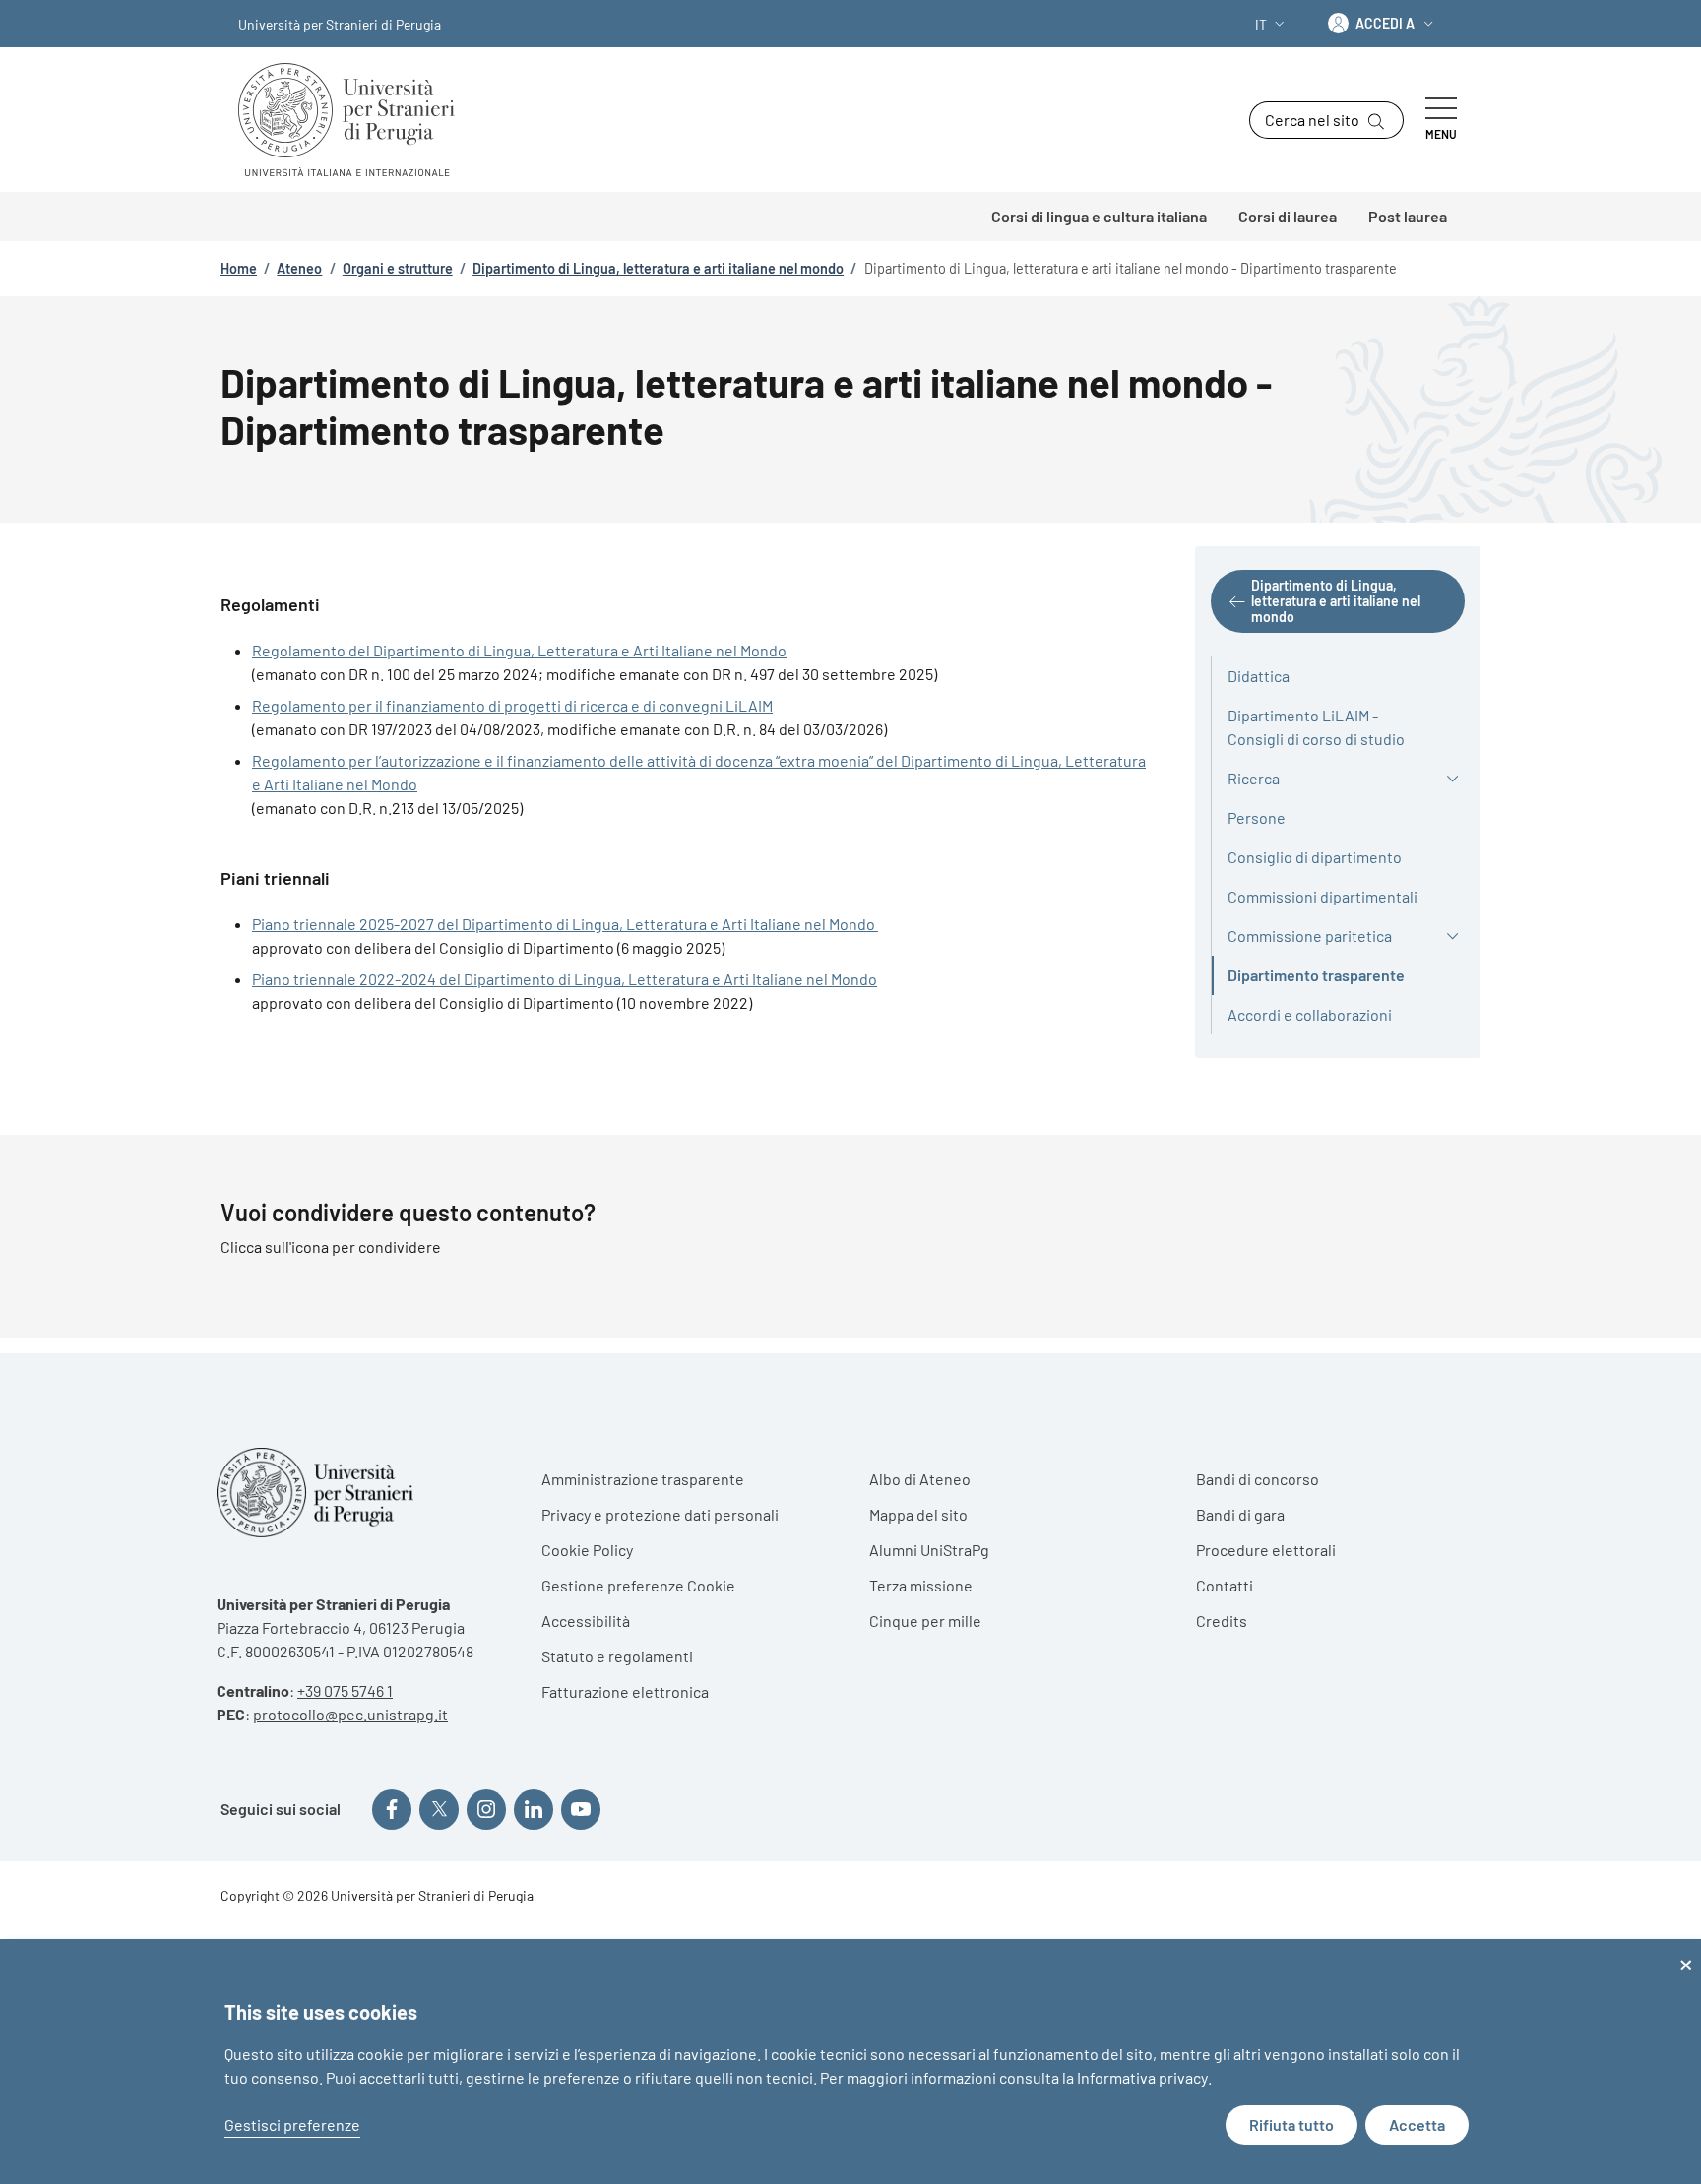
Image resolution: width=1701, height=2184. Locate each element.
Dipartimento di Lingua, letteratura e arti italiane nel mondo (658, 268)
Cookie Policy (587, 1550)
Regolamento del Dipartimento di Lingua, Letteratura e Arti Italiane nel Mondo (519, 650)
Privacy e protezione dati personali (660, 1514)
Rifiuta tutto (1291, 2124)
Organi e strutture (398, 268)
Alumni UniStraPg (929, 1550)
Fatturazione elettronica (625, 1691)
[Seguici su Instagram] (486, 1809)
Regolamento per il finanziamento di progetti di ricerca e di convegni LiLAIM (512, 705)
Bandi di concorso (1258, 1479)
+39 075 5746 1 (345, 1690)
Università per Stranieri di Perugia (340, 24)
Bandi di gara (1240, 1514)
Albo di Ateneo (920, 1479)
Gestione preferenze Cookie (638, 1585)
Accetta (1417, 2124)
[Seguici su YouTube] (581, 1809)
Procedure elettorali (1266, 1550)
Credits (1222, 1621)
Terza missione (921, 1585)
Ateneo (299, 268)
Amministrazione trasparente (643, 1479)
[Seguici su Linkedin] (534, 1809)
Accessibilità (586, 1621)
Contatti (1225, 1585)
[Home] (354, 120)
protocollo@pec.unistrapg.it (350, 1714)
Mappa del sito (918, 1514)
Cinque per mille (925, 1621)
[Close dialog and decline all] (1686, 1951)
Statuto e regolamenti (617, 1656)
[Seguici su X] (439, 1809)
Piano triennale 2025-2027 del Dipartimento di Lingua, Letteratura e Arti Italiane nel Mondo (565, 924)
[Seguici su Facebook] (392, 1809)
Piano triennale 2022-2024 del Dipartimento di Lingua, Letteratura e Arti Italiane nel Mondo (565, 979)
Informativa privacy (1142, 2077)
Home (239, 268)
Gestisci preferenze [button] (292, 2124)
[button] (1272, 24)
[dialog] (850, 2061)
